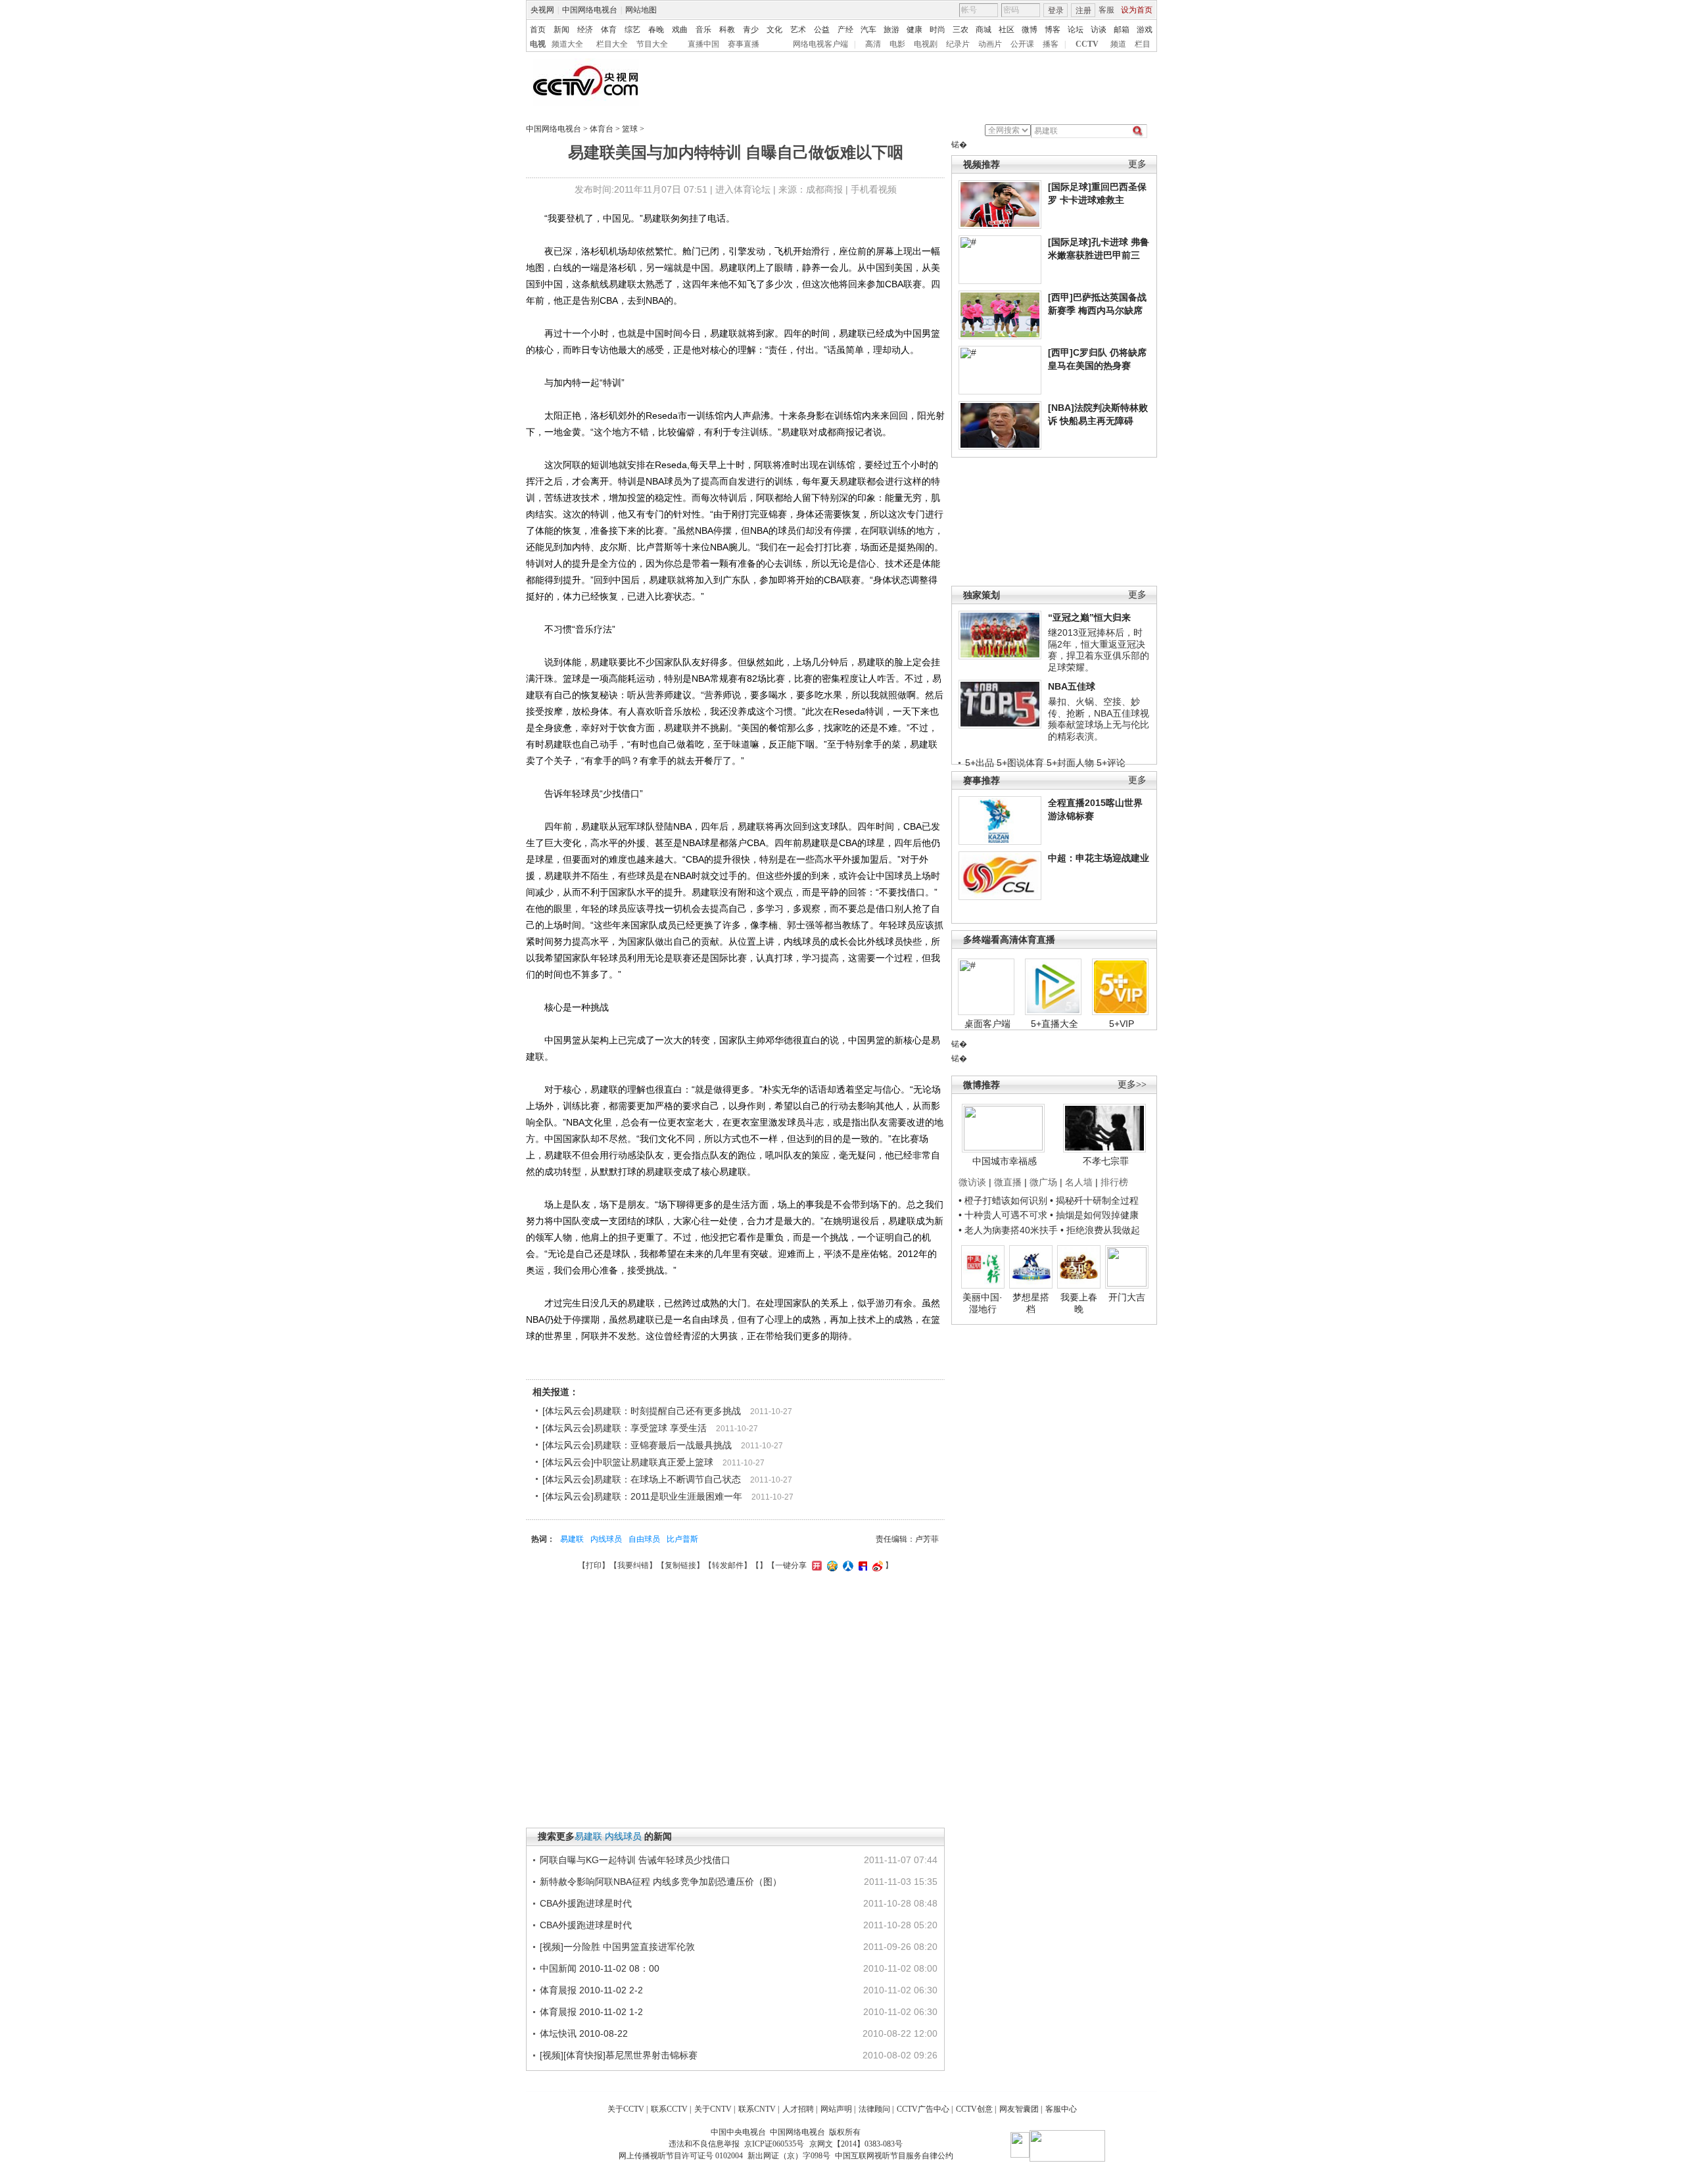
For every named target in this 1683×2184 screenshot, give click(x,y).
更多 (1137, 164)
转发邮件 (728, 1565)
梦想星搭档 (1031, 1303)
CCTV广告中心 (923, 2109)
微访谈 (972, 1182)
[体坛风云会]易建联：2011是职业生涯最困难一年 (642, 1496)
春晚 (656, 30)
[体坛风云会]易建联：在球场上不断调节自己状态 (642, 1479)
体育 (609, 30)
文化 (774, 30)
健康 (914, 30)
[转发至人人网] (846, 1565)
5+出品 (980, 763)
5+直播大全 (1055, 1024)
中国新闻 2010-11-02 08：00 (600, 1968)
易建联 (572, 1539)
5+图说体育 (1020, 763)
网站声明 (836, 2109)
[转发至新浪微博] (876, 1565)
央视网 (542, 10)
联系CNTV (757, 2109)
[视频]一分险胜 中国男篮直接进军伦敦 (617, 1947)
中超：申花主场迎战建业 (1099, 858)
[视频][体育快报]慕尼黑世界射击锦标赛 (619, 2055)
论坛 (1076, 30)
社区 (1007, 30)
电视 (538, 44)
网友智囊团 (1019, 2109)
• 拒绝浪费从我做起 (1100, 1230)
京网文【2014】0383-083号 (856, 2144)
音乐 (703, 30)
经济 (585, 30)
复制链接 (680, 1565)
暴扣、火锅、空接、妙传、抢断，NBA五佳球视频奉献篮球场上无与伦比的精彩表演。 (1099, 719)
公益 (822, 30)
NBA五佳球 (1072, 686)
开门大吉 (1127, 1297)
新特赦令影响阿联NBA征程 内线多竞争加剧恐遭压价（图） (661, 1882)
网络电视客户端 (820, 44)
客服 (1106, 10)
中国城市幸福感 (1005, 1161)
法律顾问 (874, 2109)
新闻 (561, 30)
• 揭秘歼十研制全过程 (1094, 1200)
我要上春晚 (1079, 1303)
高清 (873, 44)
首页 (538, 30)
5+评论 (1111, 763)
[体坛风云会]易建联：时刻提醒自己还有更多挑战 (642, 1411)
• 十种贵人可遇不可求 (1004, 1215)
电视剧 (926, 44)
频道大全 (567, 44)
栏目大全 (612, 44)
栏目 (1143, 44)
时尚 (937, 30)
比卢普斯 (682, 1539)
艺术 (798, 30)
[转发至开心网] (815, 1565)
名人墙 (1079, 1182)
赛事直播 (744, 44)
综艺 (632, 30)
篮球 (630, 129)
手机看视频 (874, 189)
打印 (594, 1565)
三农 (960, 30)
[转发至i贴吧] (861, 1565)
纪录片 (958, 44)
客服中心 (1061, 2109)
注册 (1083, 11)
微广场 (1043, 1182)
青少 (751, 30)
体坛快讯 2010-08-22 (584, 2033)
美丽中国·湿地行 (983, 1303)
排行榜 (1114, 1182)
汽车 (868, 30)
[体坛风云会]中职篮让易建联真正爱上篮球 (628, 1462)
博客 (1053, 30)
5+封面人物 (1070, 763)
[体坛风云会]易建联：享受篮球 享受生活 (625, 1428)
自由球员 (644, 1539)
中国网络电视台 (590, 10)
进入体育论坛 (743, 189)
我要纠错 (633, 1565)
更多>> (1132, 1084)
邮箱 (1122, 30)
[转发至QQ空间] (831, 1565)
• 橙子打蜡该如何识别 (1003, 1200)
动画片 (990, 44)
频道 (1118, 44)
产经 (845, 30)
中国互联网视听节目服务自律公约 (894, 2156)
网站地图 (641, 10)
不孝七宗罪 (1106, 1161)
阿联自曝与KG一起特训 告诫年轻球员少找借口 (635, 1860)
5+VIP (1122, 1024)
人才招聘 (798, 2109)
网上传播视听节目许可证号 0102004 (681, 2156)
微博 (1030, 30)
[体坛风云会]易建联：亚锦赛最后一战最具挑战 (637, 1445)
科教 (727, 30)
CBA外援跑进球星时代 (586, 1903)
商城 (984, 30)
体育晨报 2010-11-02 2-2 (591, 1990)
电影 (897, 44)
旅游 (891, 30)
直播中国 (703, 44)
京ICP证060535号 (774, 2144)
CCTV (1087, 44)
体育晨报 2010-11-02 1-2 (591, 2012)
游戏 (1145, 30)
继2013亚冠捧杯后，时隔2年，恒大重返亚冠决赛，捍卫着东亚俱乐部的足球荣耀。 (1099, 650)
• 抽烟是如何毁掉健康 (1094, 1215)
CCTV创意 (974, 2109)
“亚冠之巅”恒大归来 (1089, 617)
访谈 (1099, 30)
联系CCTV (669, 2109)
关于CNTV (713, 2109)
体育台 (602, 129)
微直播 (1008, 1182)
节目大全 (652, 44)
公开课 (1022, 44)
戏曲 (680, 30)
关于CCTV (626, 2109)
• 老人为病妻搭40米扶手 (1008, 1230)
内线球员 (606, 1539)
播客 (1051, 44)
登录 (1056, 11)
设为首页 (1137, 10)
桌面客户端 (987, 1024)
